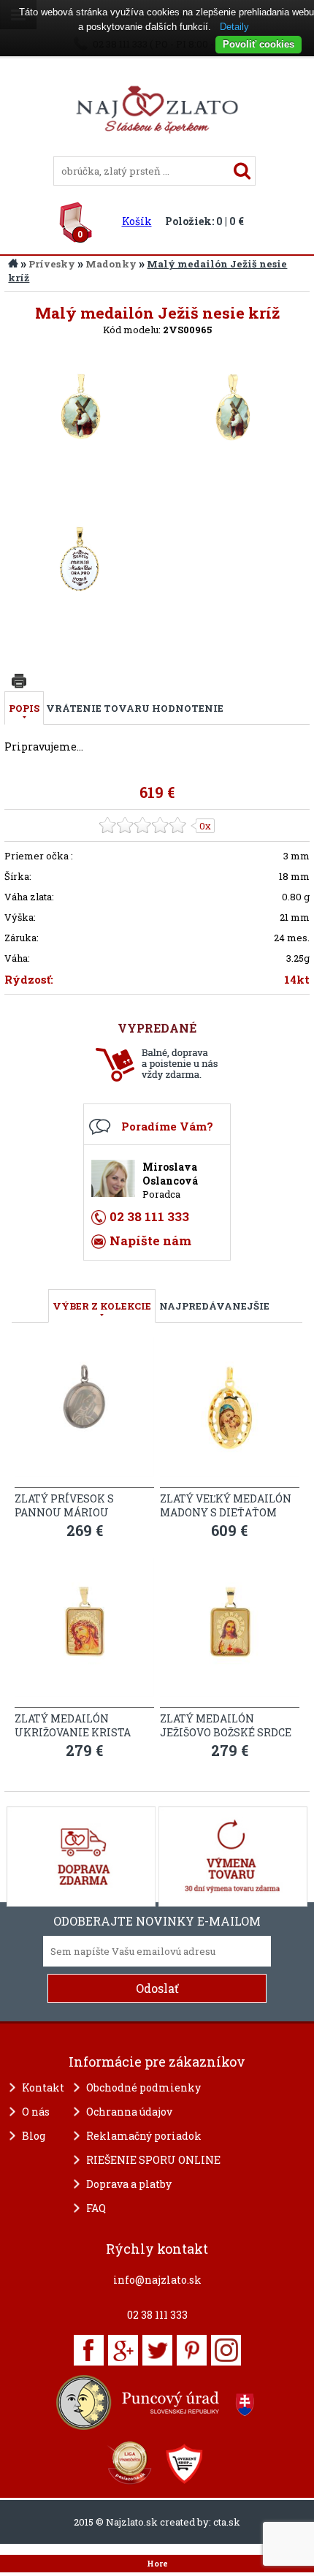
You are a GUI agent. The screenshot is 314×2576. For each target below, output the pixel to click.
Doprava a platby (129, 2184)
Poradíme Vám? (167, 1126)
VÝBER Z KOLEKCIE (102, 1306)
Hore (157, 2564)
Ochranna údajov (129, 2112)
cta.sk (227, 2522)
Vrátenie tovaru (98, 708)
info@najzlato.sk (157, 2280)
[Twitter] (157, 2350)
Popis (24, 708)
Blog (34, 2136)
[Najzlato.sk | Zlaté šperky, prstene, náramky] (157, 150)
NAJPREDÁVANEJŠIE (214, 1306)
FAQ (96, 2208)
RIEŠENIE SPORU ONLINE (153, 2160)
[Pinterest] (192, 2350)
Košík (137, 221)
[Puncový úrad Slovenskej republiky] (157, 2402)
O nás (36, 2112)
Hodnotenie (188, 708)
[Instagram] (226, 2350)
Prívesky (52, 264)
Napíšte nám (150, 1240)
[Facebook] (89, 2350)
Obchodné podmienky (143, 2087)
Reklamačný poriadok (144, 2136)
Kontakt (43, 2087)
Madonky (111, 264)
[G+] (123, 2350)
